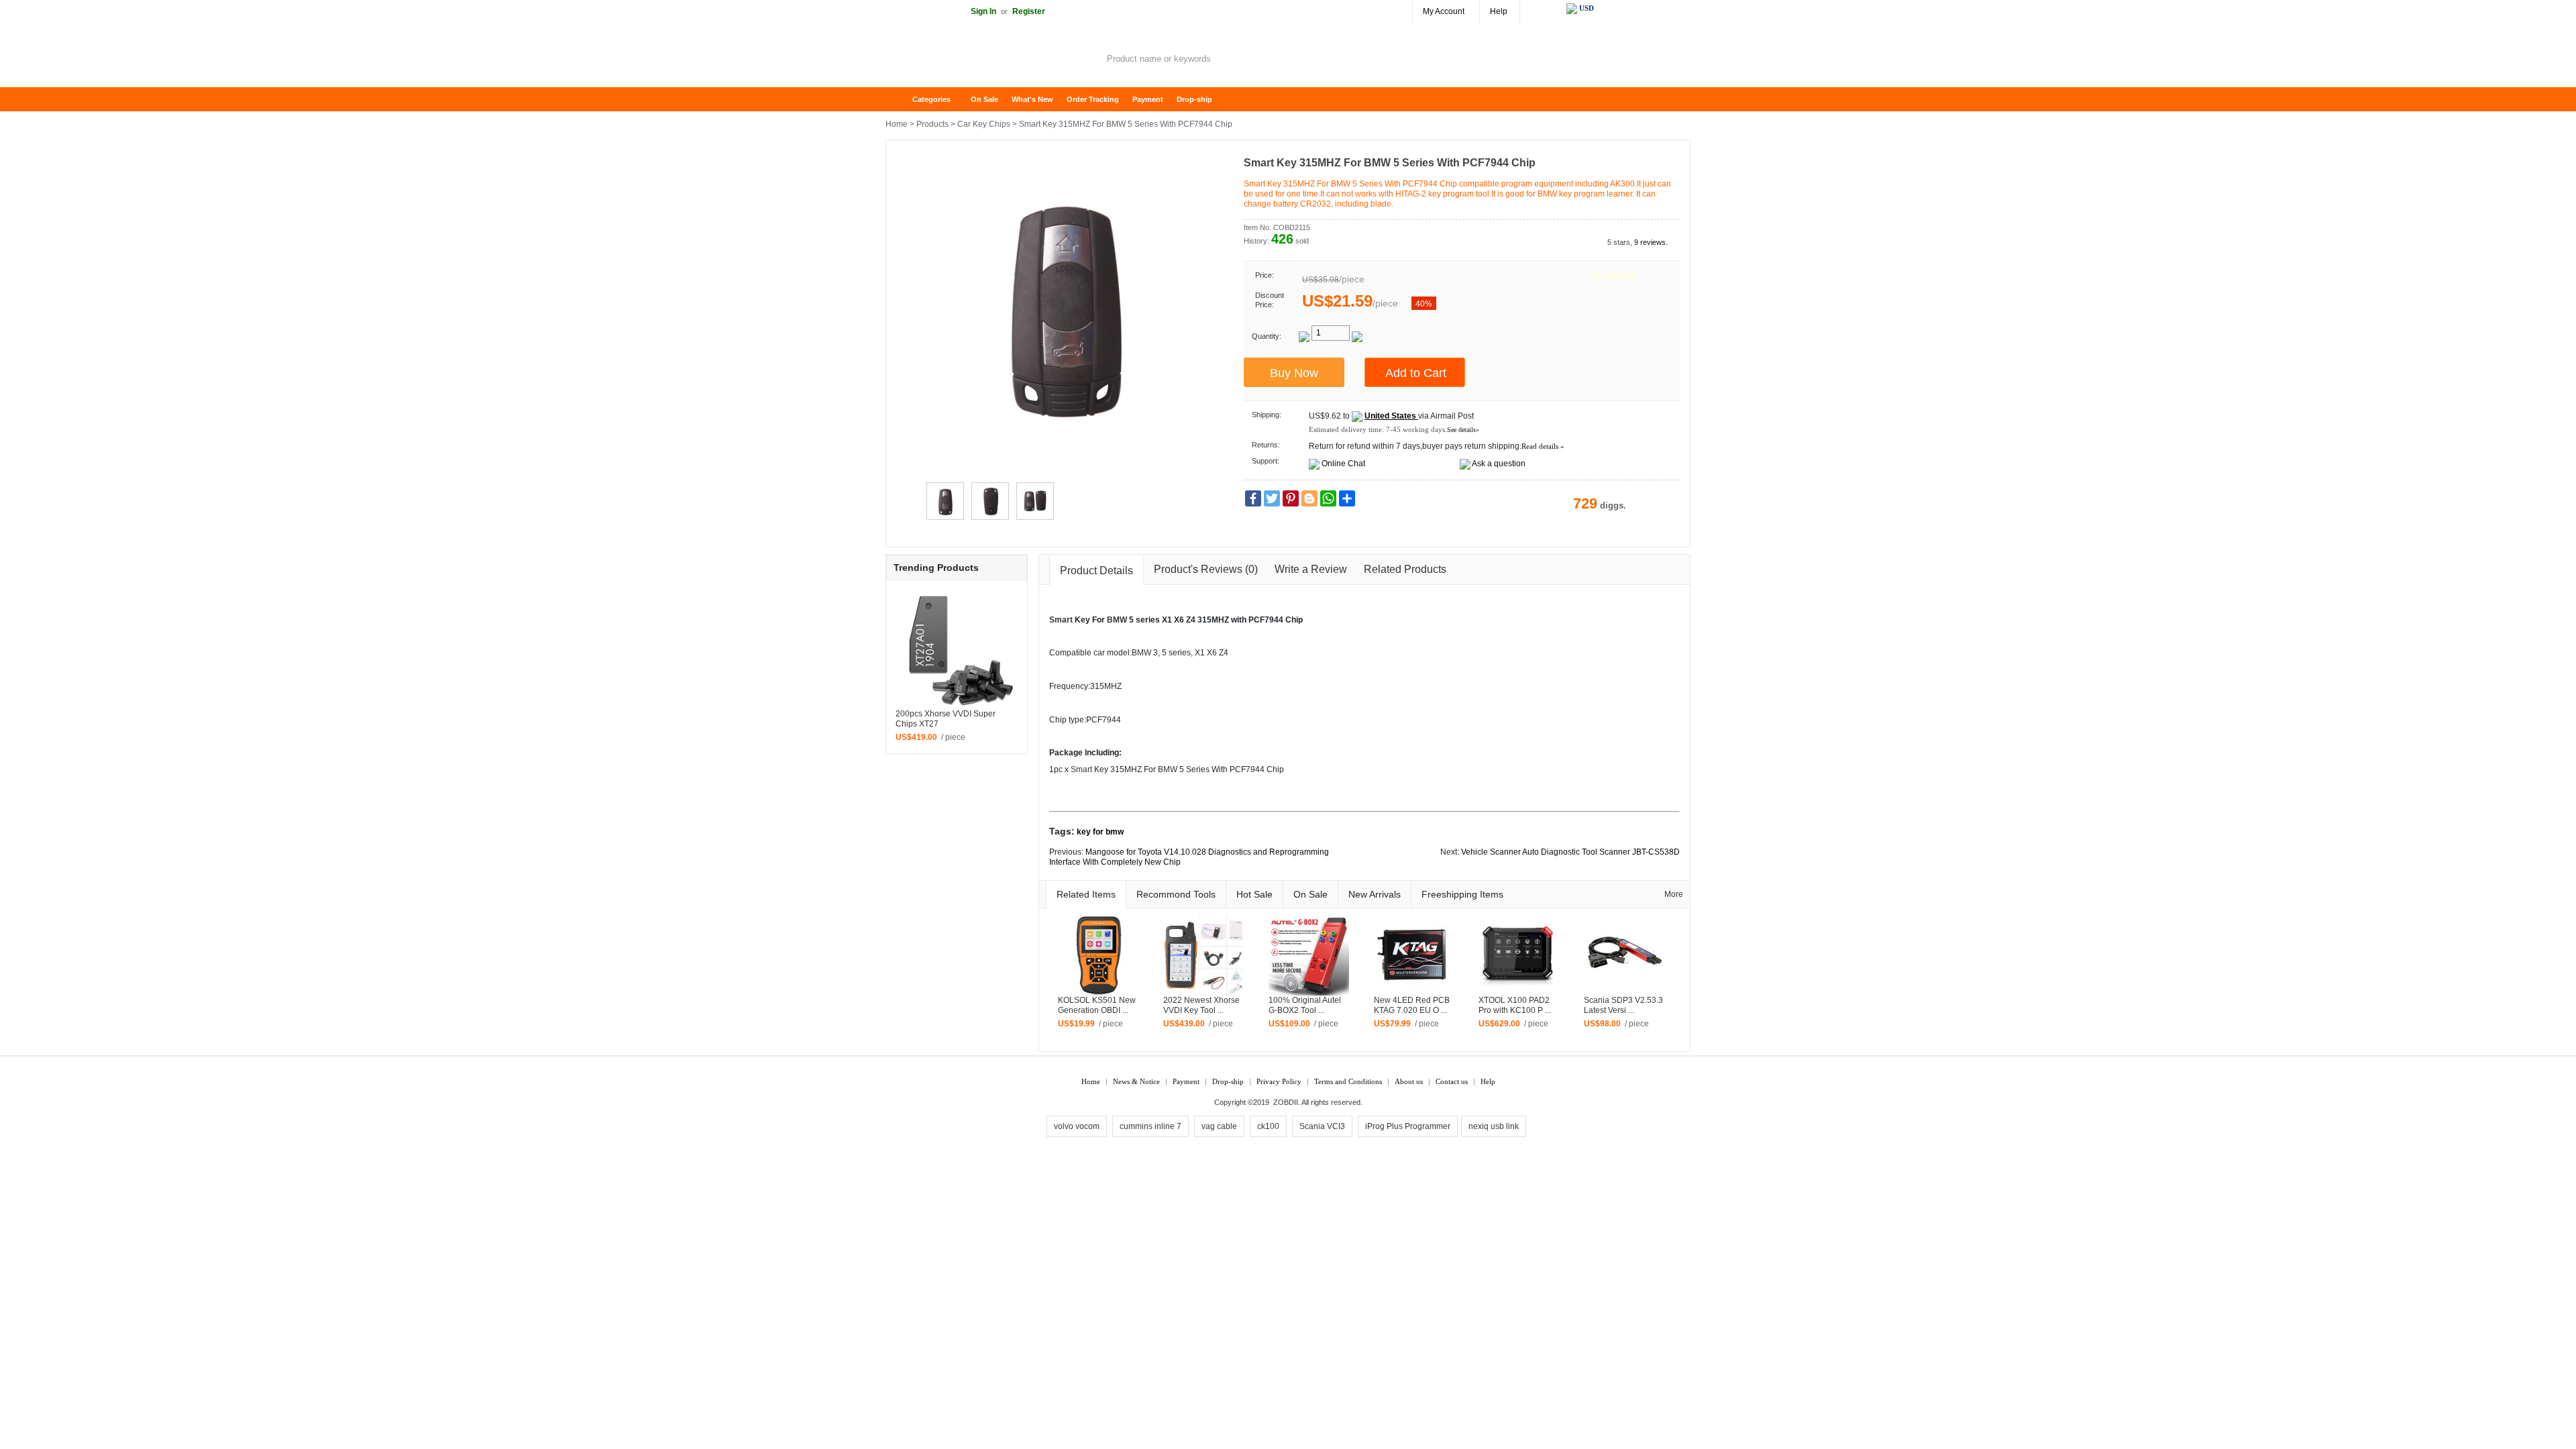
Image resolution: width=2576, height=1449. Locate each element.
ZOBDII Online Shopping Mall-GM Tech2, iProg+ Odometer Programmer (993, 60)
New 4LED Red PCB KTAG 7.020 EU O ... (1412, 1005)
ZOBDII (1286, 1102)
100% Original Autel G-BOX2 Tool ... (1305, 1005)
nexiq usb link (1494, 1126)
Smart (1061, 620)
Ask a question (1499, 464)
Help (1499, 11)
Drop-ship (1194, 99)
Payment (1148, 99)
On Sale (984, 99)
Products (932, 124)
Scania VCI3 (1322, 1126)
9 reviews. (1651, 242)
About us (1409, 1081)
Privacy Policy (1279, 1081)
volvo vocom (1077, 1126)
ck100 (1268, 1126)
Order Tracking (1093, 99)
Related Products (1405, 569)
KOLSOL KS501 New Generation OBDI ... (1097, 1005)
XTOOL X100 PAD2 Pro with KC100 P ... (1515, 1005)
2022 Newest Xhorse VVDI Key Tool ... (1201, 1005)
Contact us (1452, 1081)
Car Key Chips (984, 124)
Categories (931, 99)
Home (902, 100)
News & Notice (1136, 1081)
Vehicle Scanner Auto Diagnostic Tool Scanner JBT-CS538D (1570, 852)
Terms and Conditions (1348, 1081)
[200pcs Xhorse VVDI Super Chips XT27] (957, 648)
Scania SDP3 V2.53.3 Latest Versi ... (1623, 1005)
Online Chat (1343, 464)
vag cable (1219, 1126)
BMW (1117, 620)
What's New (1032, 99)
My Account (1444, 11)
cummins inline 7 (1150, 1126)
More (1674, 894)
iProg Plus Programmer (1408, 1126)
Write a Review (1311, 569)
